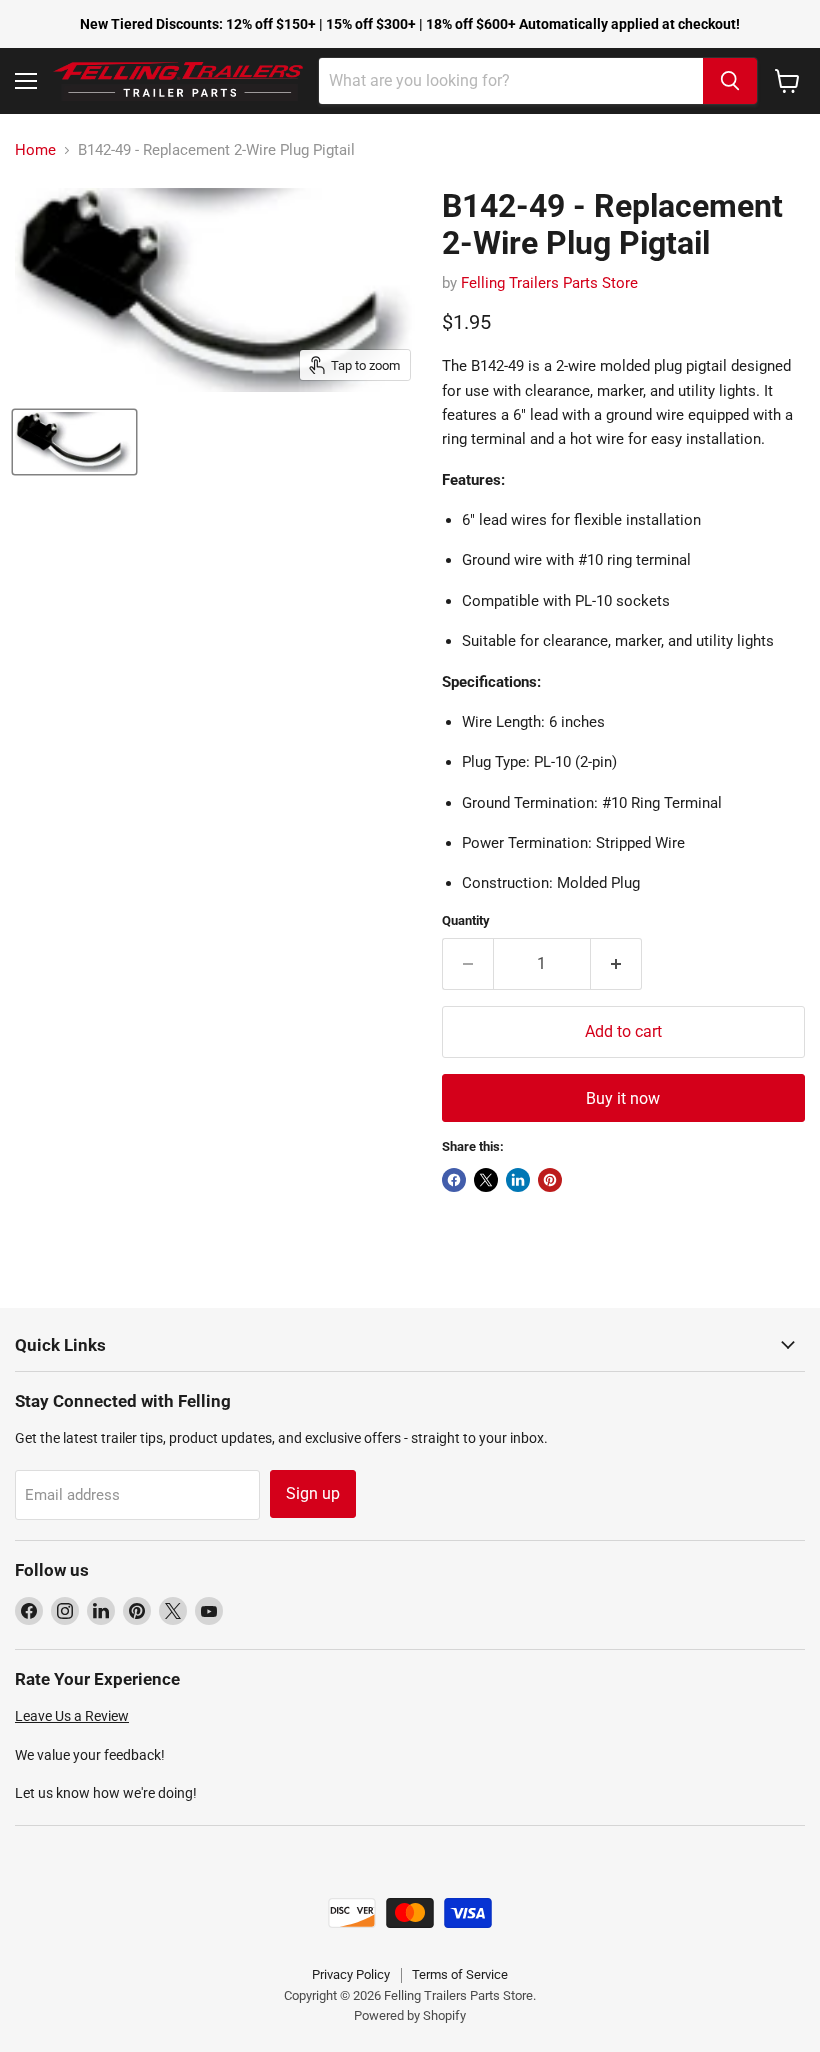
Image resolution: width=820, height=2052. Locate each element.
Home (35, 150)
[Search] (730, 81)
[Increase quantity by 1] (616, 964)
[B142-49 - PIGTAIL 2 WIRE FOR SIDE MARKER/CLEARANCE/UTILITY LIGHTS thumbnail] (74, 442)
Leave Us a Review (72, 1716)
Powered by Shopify (410, 2015)
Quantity (466, 920)
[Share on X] (486, 1180)
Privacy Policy (351, 1974)
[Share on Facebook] (454, 1180)
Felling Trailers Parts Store (549, 283)
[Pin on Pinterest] (550, 1180)
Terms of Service (460, 1974)
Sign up (313, 1493)
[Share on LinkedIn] (518, 1180)
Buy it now (623, 1098)
